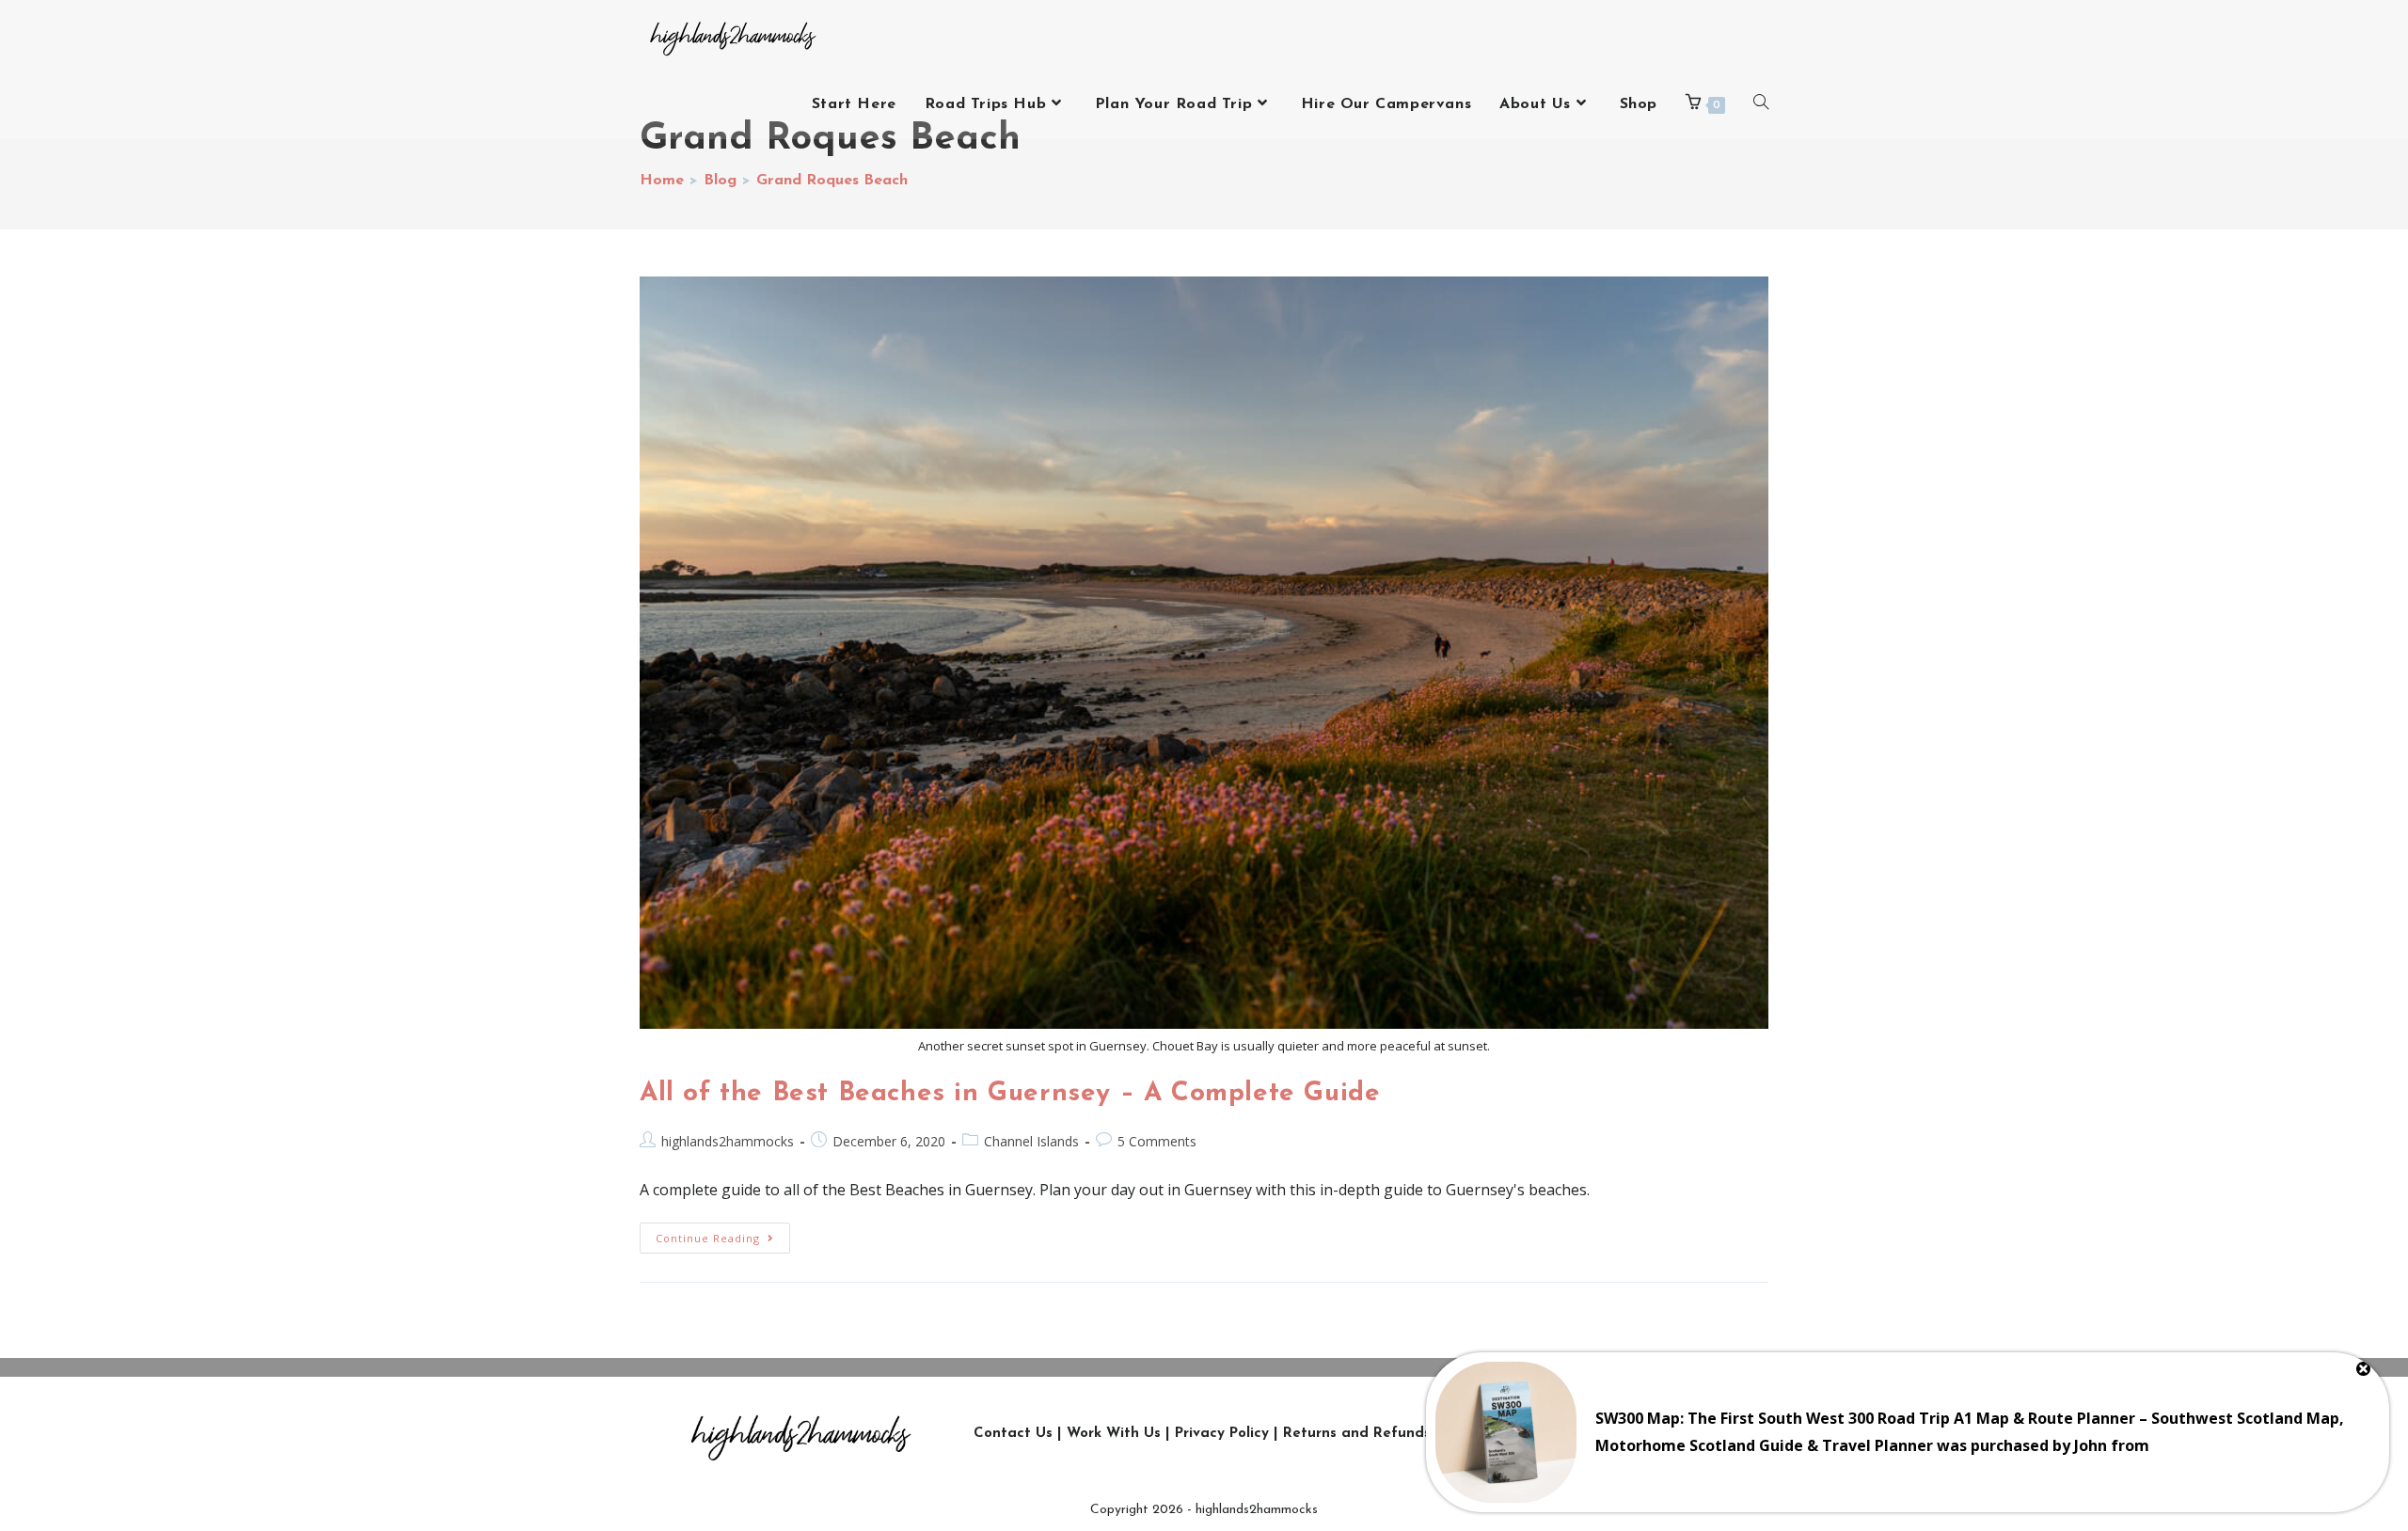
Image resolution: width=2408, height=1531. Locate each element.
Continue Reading (723, 1234)
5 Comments (1157, 1141)
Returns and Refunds (1357, 1434)
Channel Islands (1031, 1141)
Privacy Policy (1222, 1434)
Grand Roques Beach (832, 181)
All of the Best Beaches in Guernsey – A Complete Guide (1010, 1094)
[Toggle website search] (1761, 104)
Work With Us (1114, 1434)
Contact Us (1013, 1434)
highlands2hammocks (728, 1141)
